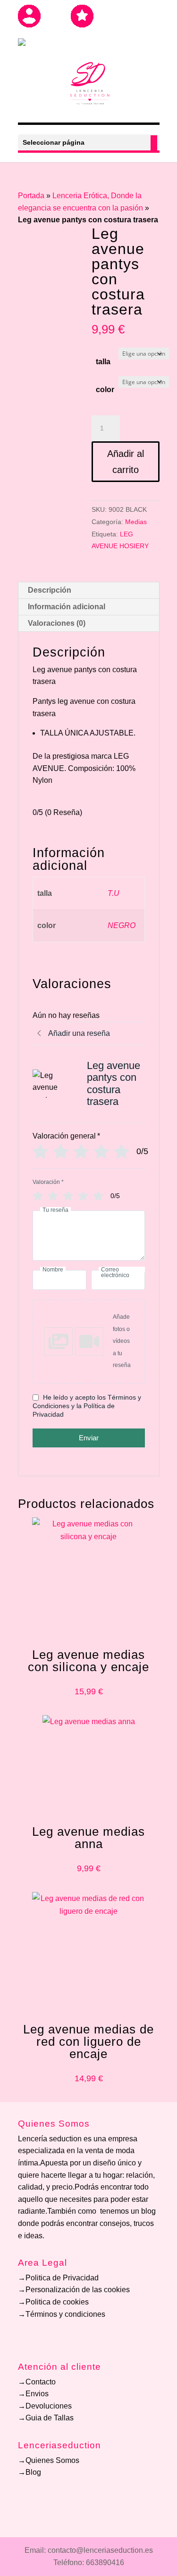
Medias (136, 522)
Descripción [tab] (50, 590)
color (105, 390)
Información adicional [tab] (67, 607)
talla (103, 362)
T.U (114, 893)
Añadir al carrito (126, 462)
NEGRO (122, 925)
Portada (31, 196)
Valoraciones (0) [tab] (57, 623)
